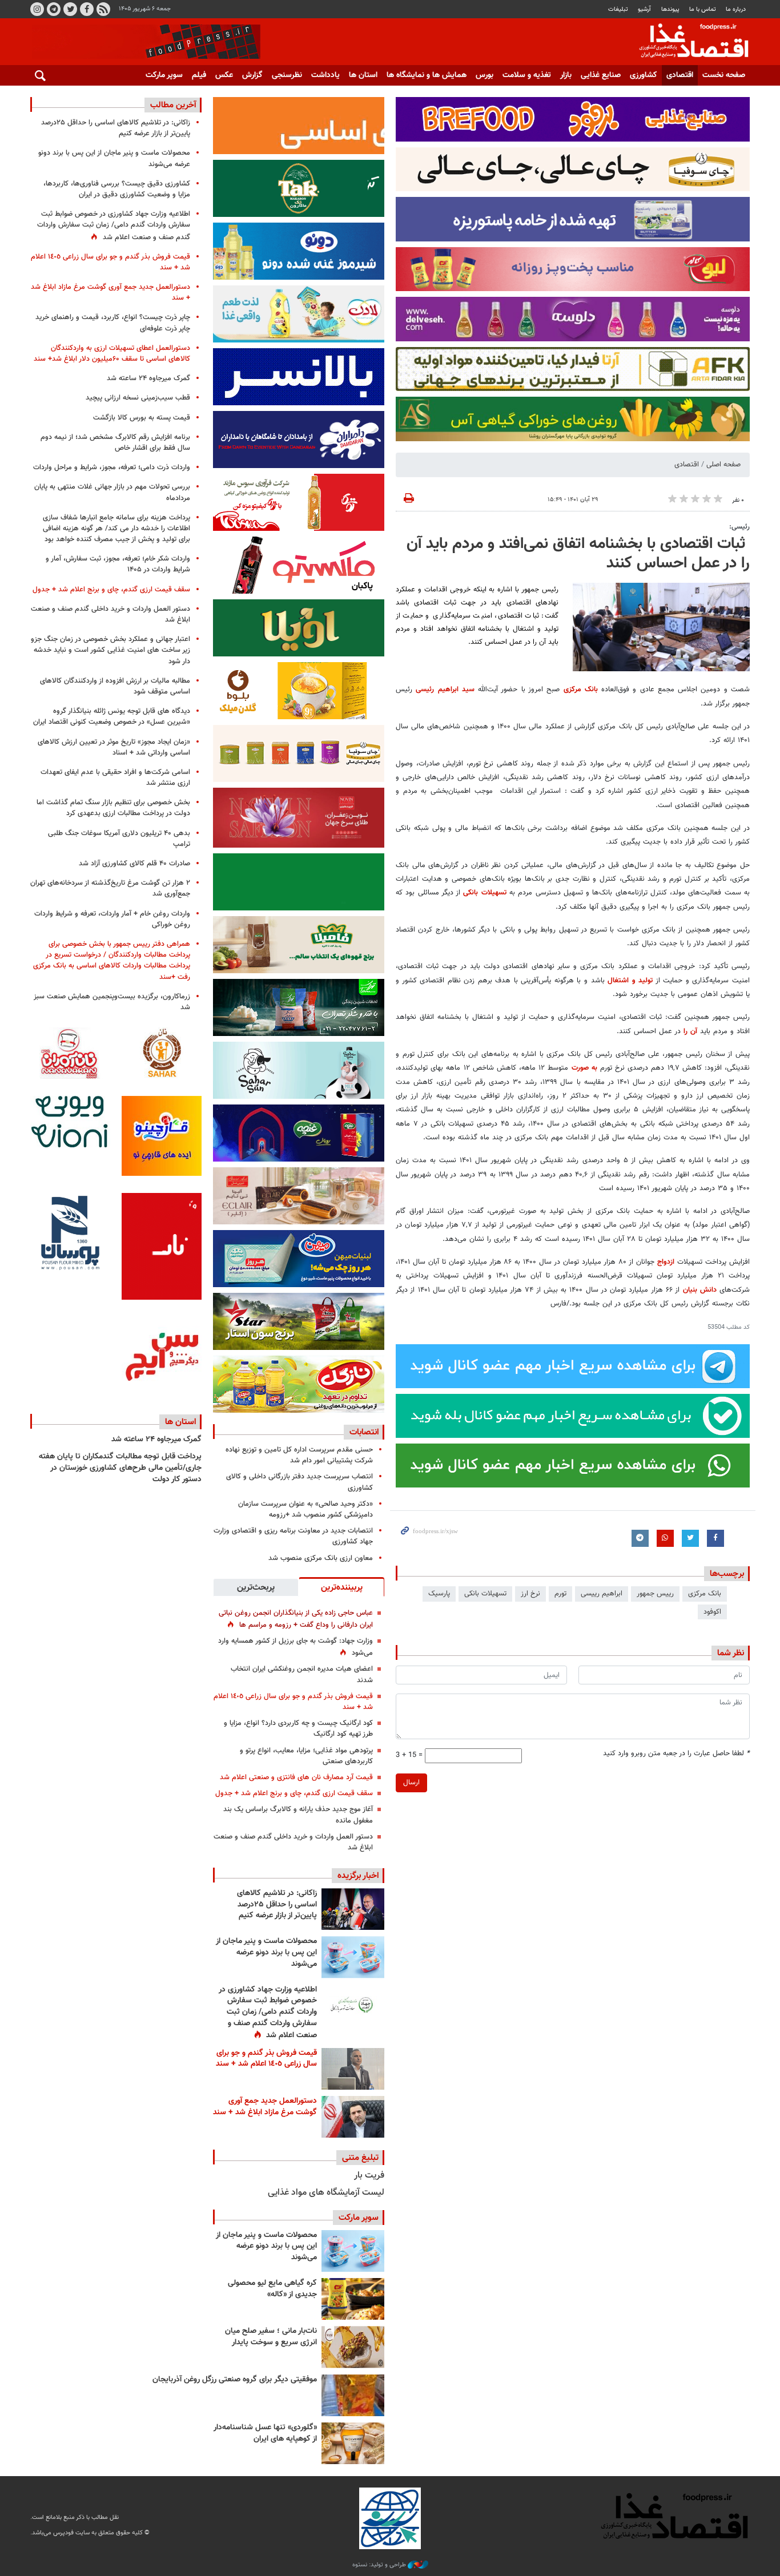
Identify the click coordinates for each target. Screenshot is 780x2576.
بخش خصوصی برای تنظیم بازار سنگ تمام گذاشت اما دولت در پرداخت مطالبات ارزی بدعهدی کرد (113, 808)
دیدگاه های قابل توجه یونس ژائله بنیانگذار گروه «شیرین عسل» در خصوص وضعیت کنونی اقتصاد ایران (112, 717)
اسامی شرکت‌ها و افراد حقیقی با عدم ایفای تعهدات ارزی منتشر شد (115, 778)
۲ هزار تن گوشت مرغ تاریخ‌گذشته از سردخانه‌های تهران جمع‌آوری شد (110, 888)
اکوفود (712, 1612)
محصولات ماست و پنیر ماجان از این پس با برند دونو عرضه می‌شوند (266, 1952)
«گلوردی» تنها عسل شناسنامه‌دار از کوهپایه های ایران (265, 2433)
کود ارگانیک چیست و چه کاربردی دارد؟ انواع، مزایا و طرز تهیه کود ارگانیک (298, 1729)
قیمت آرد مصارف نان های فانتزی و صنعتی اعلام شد (296, 1777)
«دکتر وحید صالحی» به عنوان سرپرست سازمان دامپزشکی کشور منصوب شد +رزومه (305, 1509)
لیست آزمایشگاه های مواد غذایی (326, 2193)
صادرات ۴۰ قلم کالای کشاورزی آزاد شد (134, 864)
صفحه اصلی (723, 465)
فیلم (199, 75)
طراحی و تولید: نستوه (380, 2565)
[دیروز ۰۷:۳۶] (353, 2069)
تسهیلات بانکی (485, 893)
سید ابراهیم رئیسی (445, 690)
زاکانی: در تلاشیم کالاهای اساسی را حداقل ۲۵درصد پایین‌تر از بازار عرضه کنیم (277, 1904)
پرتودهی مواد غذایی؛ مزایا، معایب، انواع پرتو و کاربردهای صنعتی (306, 1756)
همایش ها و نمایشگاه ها (427, 75)
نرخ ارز (530, 1594)
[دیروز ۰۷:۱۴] (353, 2117)
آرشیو (644, 9)
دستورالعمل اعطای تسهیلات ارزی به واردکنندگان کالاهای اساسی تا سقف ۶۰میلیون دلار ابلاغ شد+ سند (112, 354)
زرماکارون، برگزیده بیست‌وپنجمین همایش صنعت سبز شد (112, 1002)
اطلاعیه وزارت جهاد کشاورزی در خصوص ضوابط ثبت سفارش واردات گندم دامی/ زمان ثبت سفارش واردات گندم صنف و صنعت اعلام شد (268, 2013)
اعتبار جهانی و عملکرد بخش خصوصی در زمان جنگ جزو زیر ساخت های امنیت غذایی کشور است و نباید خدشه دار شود (110, 650)
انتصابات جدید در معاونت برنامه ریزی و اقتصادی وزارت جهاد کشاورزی (293, 1536)
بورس (485, 75)
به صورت (584, 1068)
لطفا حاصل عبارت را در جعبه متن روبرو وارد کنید (676, 1754)
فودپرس (687, 42)
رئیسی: (739, 527)
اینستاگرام (37, 9)
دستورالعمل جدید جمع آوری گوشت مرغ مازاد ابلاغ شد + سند (265, 2107)
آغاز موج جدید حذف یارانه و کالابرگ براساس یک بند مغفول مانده (298, 1815)
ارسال (411, 1783)
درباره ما (736, 9)
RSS (103, 9)
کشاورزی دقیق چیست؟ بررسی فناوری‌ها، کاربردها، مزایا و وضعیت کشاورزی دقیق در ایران (117, 189)
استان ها (363, 75)
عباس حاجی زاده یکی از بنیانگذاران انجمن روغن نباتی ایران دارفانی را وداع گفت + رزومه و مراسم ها (296, 1619)
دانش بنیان (700, 1290)
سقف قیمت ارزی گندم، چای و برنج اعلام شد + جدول (294, 1793)
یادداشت (325, 75)
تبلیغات (618, 9)
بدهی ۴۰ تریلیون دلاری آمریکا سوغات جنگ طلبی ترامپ (119, 839)
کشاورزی (644, 75)
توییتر (70, 9)
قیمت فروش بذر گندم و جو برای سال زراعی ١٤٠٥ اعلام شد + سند (293, 1702)
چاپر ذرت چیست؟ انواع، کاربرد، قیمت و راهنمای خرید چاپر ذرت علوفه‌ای (113, 323)
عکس (224, 75)
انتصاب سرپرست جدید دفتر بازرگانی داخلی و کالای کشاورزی (299, 1482)
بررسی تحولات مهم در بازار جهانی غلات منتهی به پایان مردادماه (112, 492)
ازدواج (666, 1262)
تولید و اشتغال (630, 981)
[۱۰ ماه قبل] (353, 2395)
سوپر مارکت (164, 75)
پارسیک (439, 1594)
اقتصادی (680, 75)
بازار (566, 75)
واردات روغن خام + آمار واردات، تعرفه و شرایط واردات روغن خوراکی (112, 919)
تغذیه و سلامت (527, 75)
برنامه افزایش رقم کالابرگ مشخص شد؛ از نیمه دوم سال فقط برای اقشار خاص (115, 443)
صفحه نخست (724, 75)
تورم (560, 1594)
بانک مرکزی (581, 690)
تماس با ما (703, 9)
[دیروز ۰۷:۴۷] (353, 2005)
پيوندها (670, 9)
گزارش (252, 75)
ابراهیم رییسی (602, 1594)
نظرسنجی (287, 75)
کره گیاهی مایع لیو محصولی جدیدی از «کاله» (272, 2289)
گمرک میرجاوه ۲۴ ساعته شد (148, 378)
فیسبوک (87, 9)
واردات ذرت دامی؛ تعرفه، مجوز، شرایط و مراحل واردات (112, 467)
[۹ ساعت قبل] (353, 1909)
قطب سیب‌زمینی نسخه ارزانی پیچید (138, 398)
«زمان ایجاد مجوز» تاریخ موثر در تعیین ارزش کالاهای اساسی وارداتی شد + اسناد (114, 747)
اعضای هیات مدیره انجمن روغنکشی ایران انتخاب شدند (302, 1674)
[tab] (341, 1587)
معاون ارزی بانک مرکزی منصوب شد (321, 1558)
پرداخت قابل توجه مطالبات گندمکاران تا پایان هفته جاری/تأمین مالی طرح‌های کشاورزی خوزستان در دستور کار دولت (120, 1468)
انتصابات (364, 1432)
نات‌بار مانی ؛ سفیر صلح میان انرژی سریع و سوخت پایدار (271, 2337)
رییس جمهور (655, 1594)
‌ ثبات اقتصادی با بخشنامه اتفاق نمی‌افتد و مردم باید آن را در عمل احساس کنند (578, 554)
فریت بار (369, 2176)
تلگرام (54, 9)
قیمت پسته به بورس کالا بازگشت (142, 418)
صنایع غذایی (601, 75)
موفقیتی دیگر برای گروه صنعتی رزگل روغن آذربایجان (235, 2380)
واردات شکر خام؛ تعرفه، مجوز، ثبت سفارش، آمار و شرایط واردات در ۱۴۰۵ (118, 564)
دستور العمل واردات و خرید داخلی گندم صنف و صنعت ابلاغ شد (293, 1842)
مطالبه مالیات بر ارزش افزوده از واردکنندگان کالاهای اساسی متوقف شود (115, 686)
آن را (690, 1031)
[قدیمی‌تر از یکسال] (353, 2443)
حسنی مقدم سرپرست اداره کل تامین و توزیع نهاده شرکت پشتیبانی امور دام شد (299, 1455)
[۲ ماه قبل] (353, 2299)
